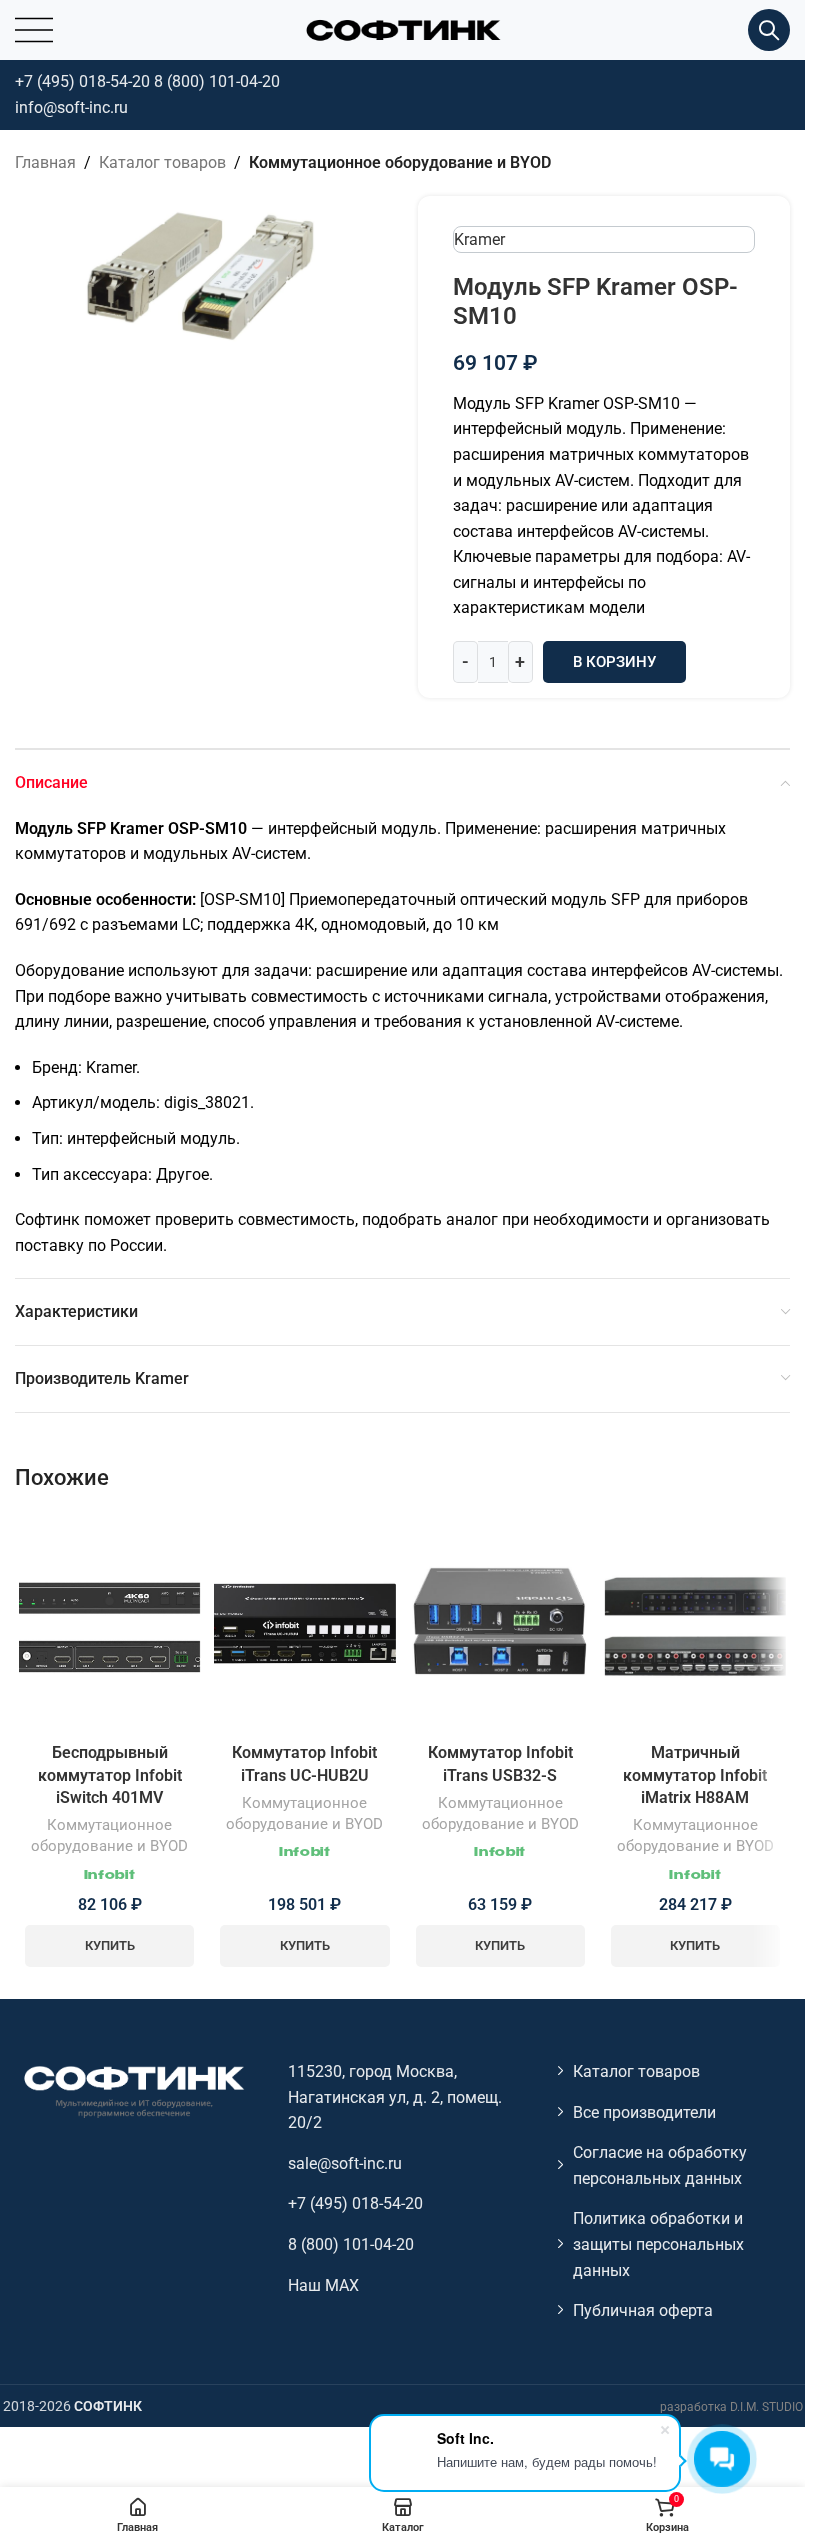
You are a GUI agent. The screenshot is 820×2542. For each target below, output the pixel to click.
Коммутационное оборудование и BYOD (400, 162)
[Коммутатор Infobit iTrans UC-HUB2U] (304, 1623)
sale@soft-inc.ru (345, 2163)
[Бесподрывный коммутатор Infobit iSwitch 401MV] (109, 1624)
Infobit (110, 1876)
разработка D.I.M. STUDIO (731, 2407)
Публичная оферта (643, 2310)
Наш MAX (323, 2285)
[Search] (769, 30)
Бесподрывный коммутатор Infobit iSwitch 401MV (110, 1775)
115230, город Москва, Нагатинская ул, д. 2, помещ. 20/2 (395, 2097)
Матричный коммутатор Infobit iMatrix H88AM (695, 1775)
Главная (45, 162)
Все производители (644, 2112)
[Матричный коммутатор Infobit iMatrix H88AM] (695, 1623)
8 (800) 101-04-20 (217, 81)
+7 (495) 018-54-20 (82, 81)
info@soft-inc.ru (71, 107)
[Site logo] (403, 28)
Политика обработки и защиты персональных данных (658, 2244)
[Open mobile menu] (34, 30)
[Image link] (133, 2090)
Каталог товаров (162, 162)
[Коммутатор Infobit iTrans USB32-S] (500, 1623)
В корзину (614, 662)
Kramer (479, 239)
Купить (110, 1945)
